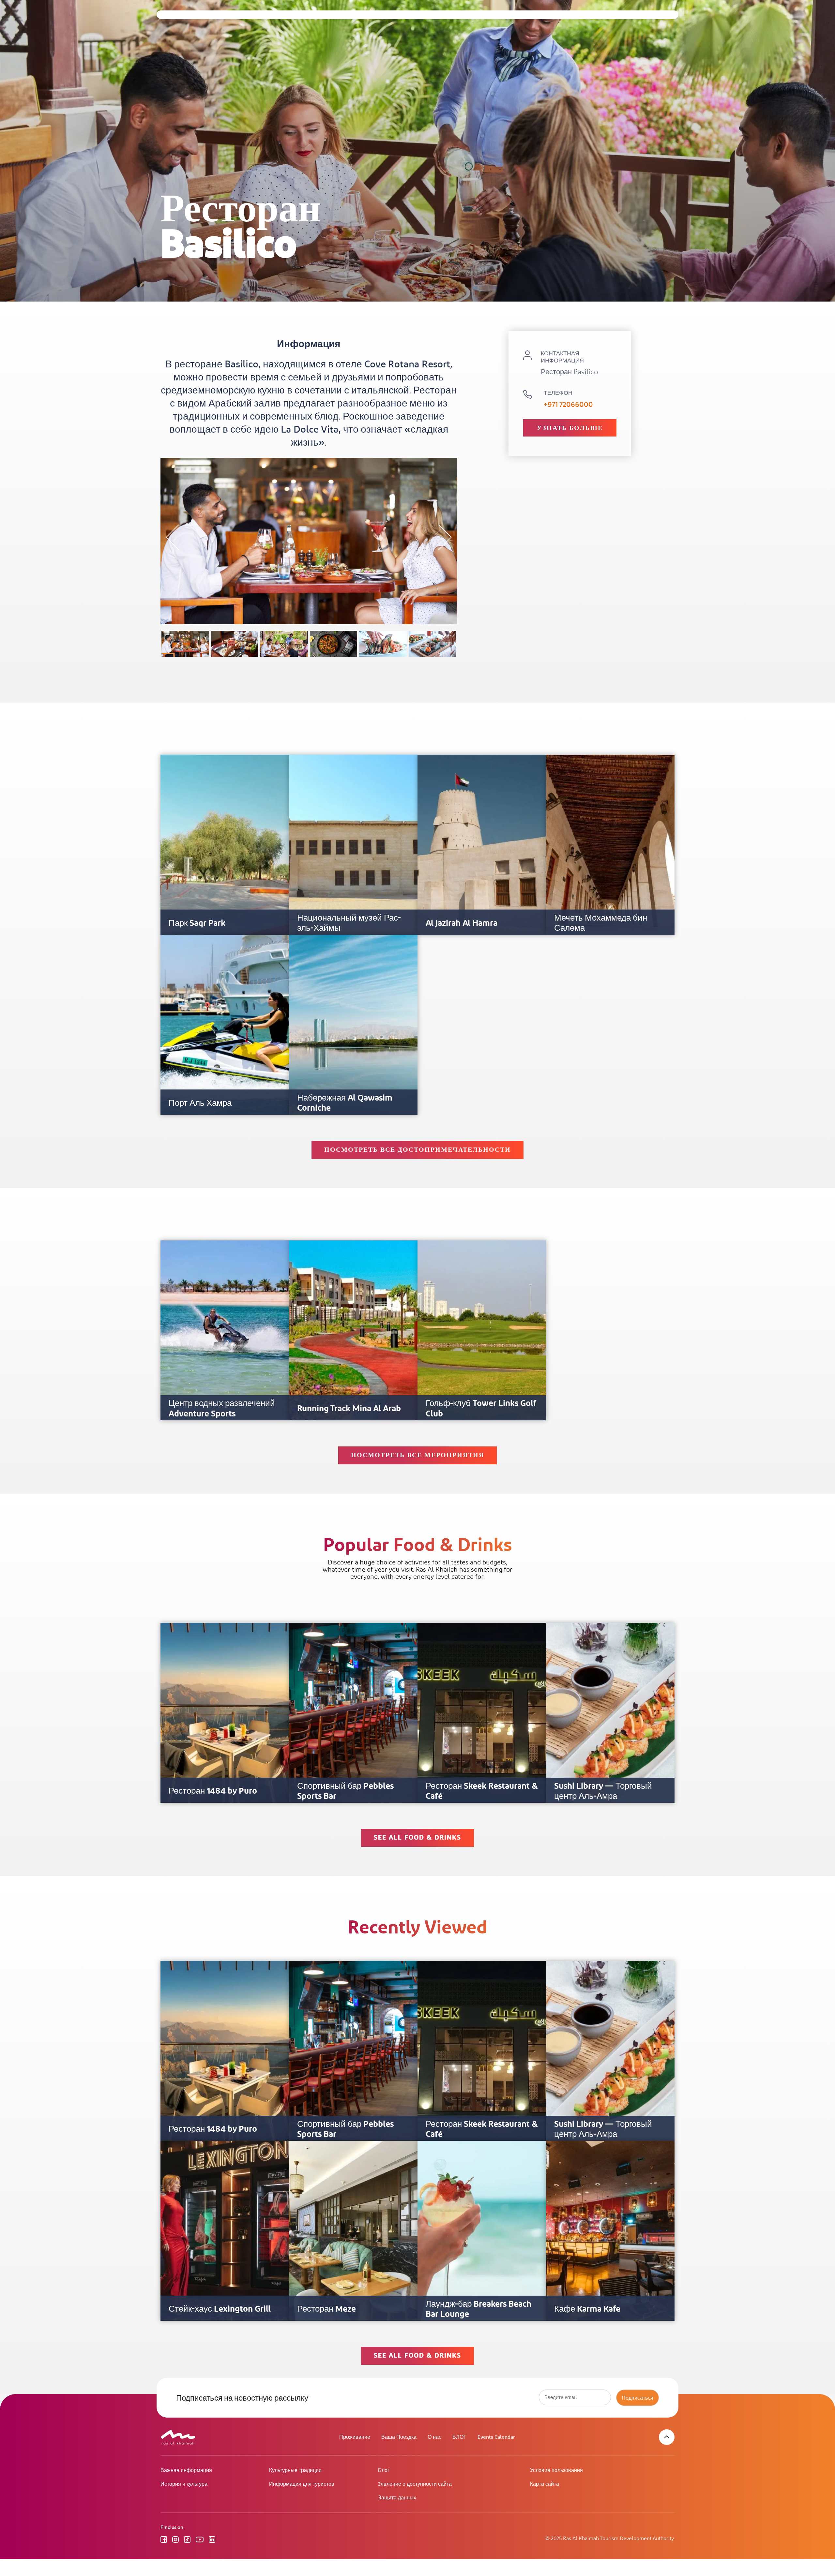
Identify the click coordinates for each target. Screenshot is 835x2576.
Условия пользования (556, 2471)
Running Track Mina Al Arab (349, 1409)
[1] (185, 644)
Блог (384, 2471)
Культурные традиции (295, 2471)
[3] (284, 644)
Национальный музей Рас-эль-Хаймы (349, 923)
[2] (235, 644)
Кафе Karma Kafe (587, 2309)
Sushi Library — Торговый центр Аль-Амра (603, 1791)
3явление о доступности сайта (415, 2484)
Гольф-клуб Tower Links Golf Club (481, 1409)
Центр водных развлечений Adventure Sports (222, 1409)
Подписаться (638, 2398)
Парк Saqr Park (197, 923)
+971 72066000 (568, 405)
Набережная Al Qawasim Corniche (345, 1103)
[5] (383, 644)
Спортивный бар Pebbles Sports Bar (345, 1791)
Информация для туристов (302, 2484)
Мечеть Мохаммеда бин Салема (601, 923)
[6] (433, 644)
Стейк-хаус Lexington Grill (220, 2309)
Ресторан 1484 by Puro (213, 1791)
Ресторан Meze (326, 2309)
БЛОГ (459, 2437)
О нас (434, 2437)
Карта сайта (545, 2484)
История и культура (184, 2484)
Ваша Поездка (399, 2437)
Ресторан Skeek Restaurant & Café (482, 1791)
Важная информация (186, 2471)
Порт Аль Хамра (200, 1103)
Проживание (355, 2437)
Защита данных (397, 2498)
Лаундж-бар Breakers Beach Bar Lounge (478, 2309)
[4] (334, 644)
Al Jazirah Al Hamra (462, 923)
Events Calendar (496, 2437)
